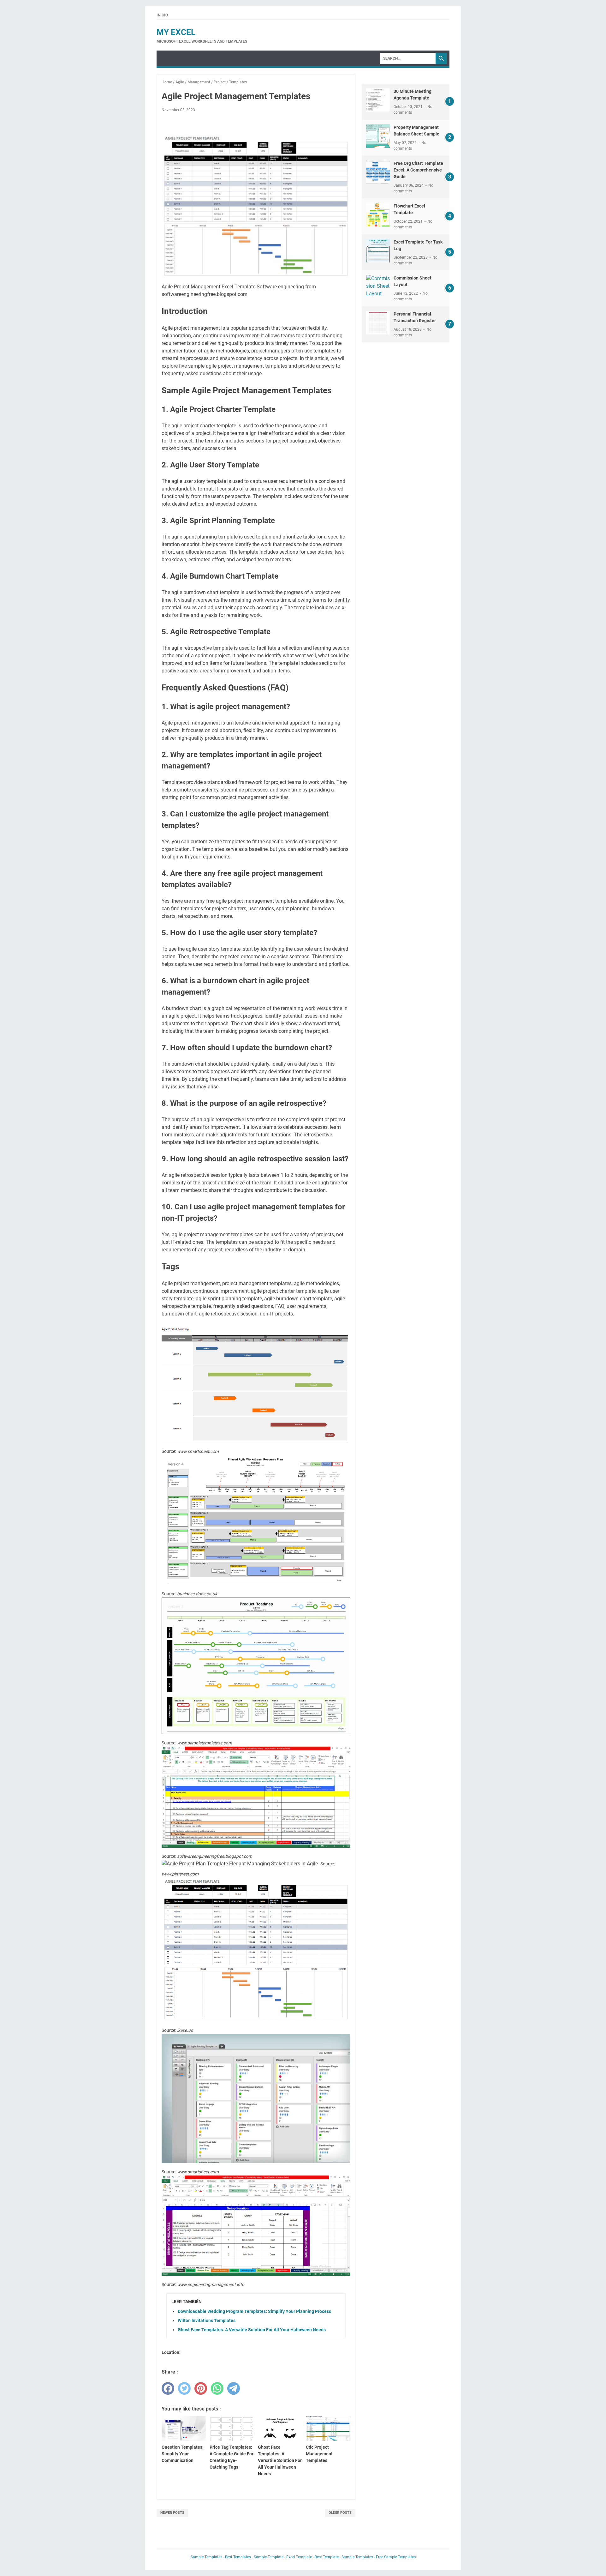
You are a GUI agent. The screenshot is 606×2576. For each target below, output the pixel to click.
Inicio (162, 15)
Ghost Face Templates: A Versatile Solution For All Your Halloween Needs (252, 2330)
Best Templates (238, 2557)
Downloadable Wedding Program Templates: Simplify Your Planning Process (254, 2311)
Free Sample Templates (396, 2557)
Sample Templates (206, 2557)
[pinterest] (201, 2388)
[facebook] (168, 2388)
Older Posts (340, 2513)
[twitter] (184, 2388)
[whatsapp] (217, 2388)
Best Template (327, 2557)
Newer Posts (172, 2513)
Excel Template (299, 2557)
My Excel (176, 32)
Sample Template (269, 2557)
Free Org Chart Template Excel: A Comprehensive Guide (418, 170)
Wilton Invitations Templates (207, 2320)
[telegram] (234, 2388)
